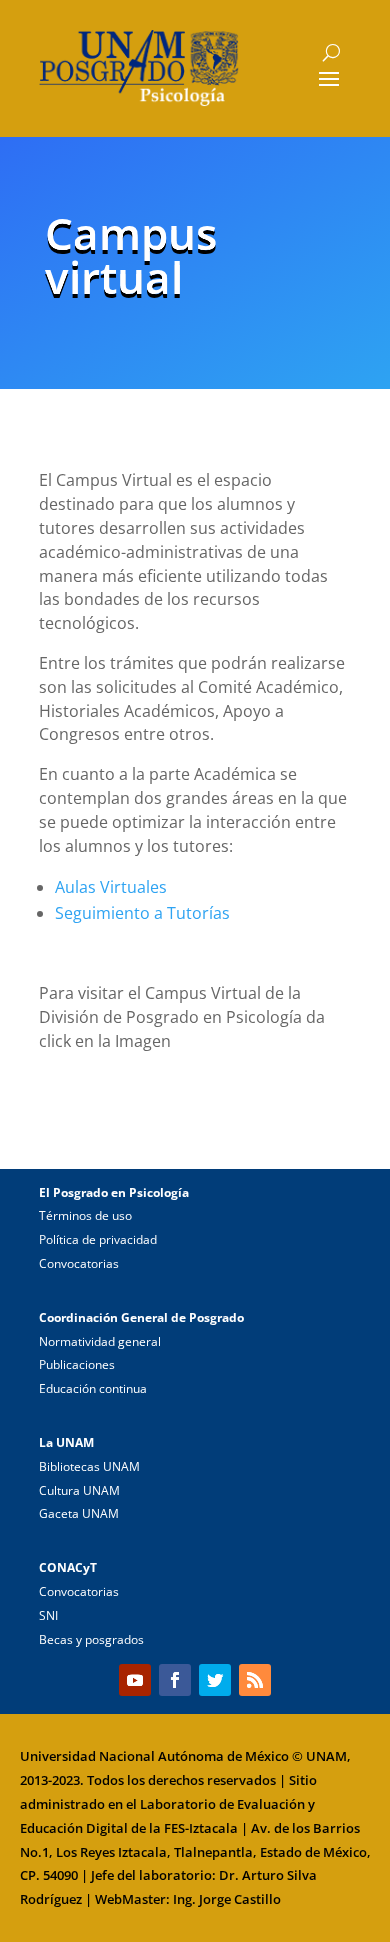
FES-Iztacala (201, 1828)
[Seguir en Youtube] (135, 1680)
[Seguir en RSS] (255, 1680)
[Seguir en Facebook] (175, 1680)
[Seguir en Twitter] (215, 1680)
